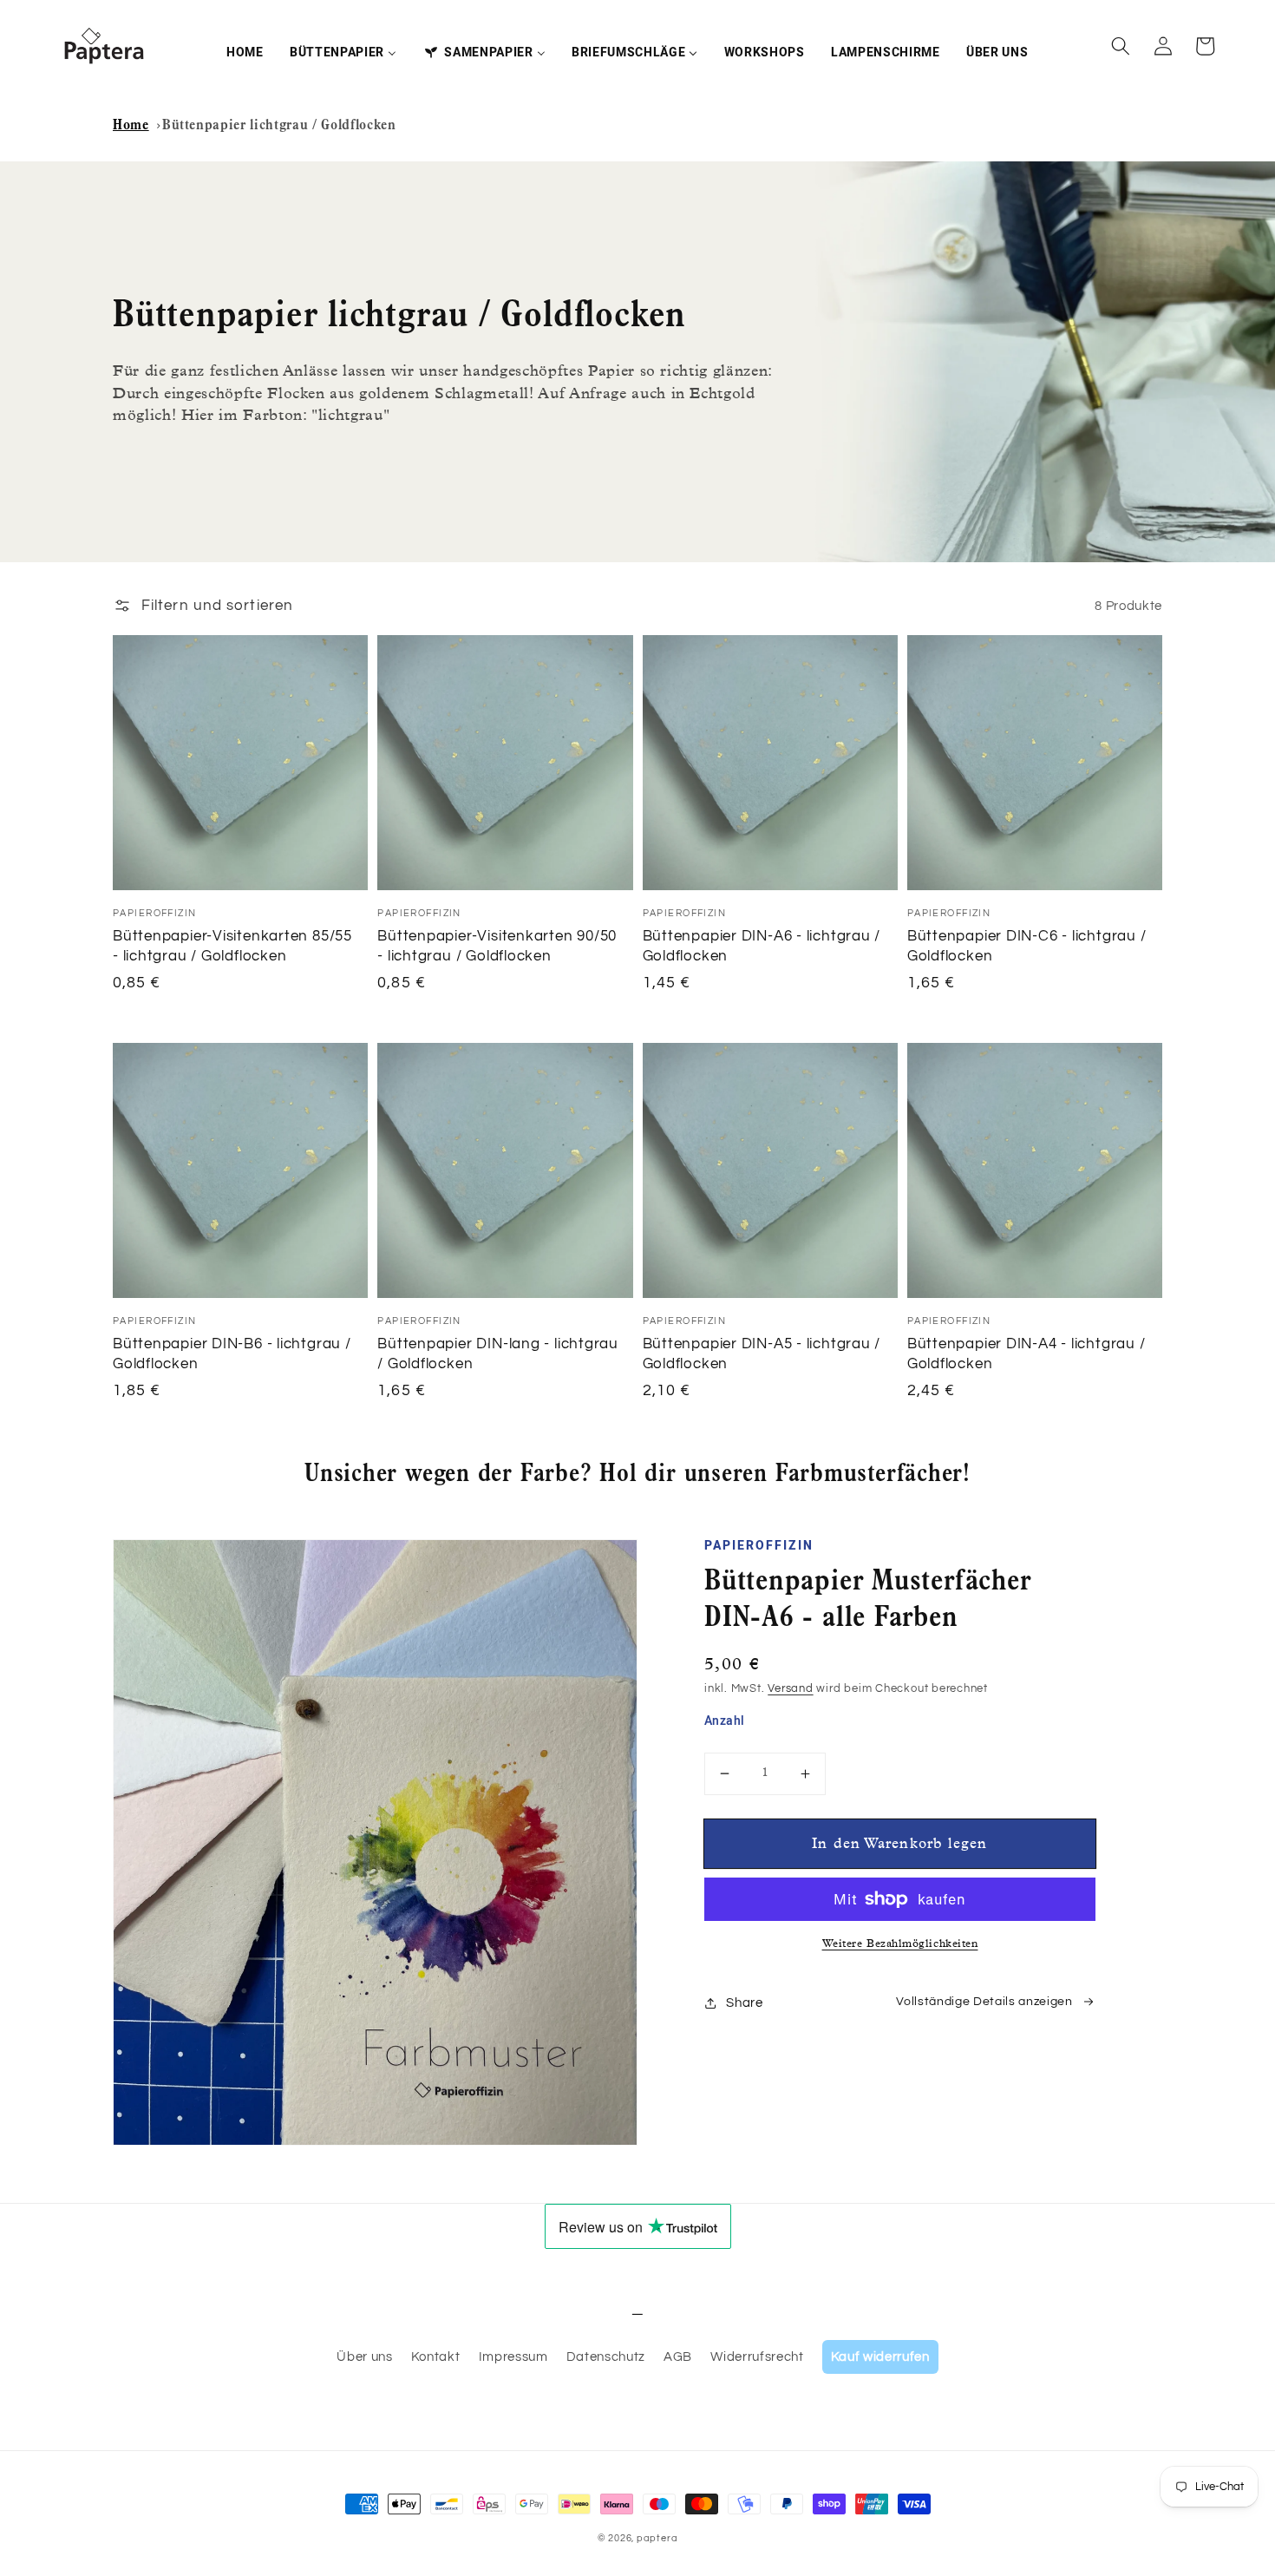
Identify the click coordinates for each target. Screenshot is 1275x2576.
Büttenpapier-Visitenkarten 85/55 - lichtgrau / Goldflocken (232, 946)
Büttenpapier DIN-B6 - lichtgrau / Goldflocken (232, 1354)
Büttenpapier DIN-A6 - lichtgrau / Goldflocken (762, 946)
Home (131, 126)
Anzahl (725, 1721)
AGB (678, 2356)
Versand (790, 1688)
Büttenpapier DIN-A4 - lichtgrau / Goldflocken (1027, 1354)
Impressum (513, 2356)
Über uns (364, 2356)
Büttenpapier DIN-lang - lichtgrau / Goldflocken (498, 1354)
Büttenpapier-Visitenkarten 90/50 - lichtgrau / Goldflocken (497, 946)
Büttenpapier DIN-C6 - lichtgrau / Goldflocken (1027, 946)
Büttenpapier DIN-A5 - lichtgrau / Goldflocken (762, 1354)
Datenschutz (606, 2356)
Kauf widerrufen (880, 2356)
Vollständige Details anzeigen (984, 2002)
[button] (1121, 46)
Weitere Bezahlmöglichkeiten (900, 1945)
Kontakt (436, 2356)
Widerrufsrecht (757, 2356)
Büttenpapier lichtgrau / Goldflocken (279, 126)
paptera (657, 2538)
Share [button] (744, 2002)
